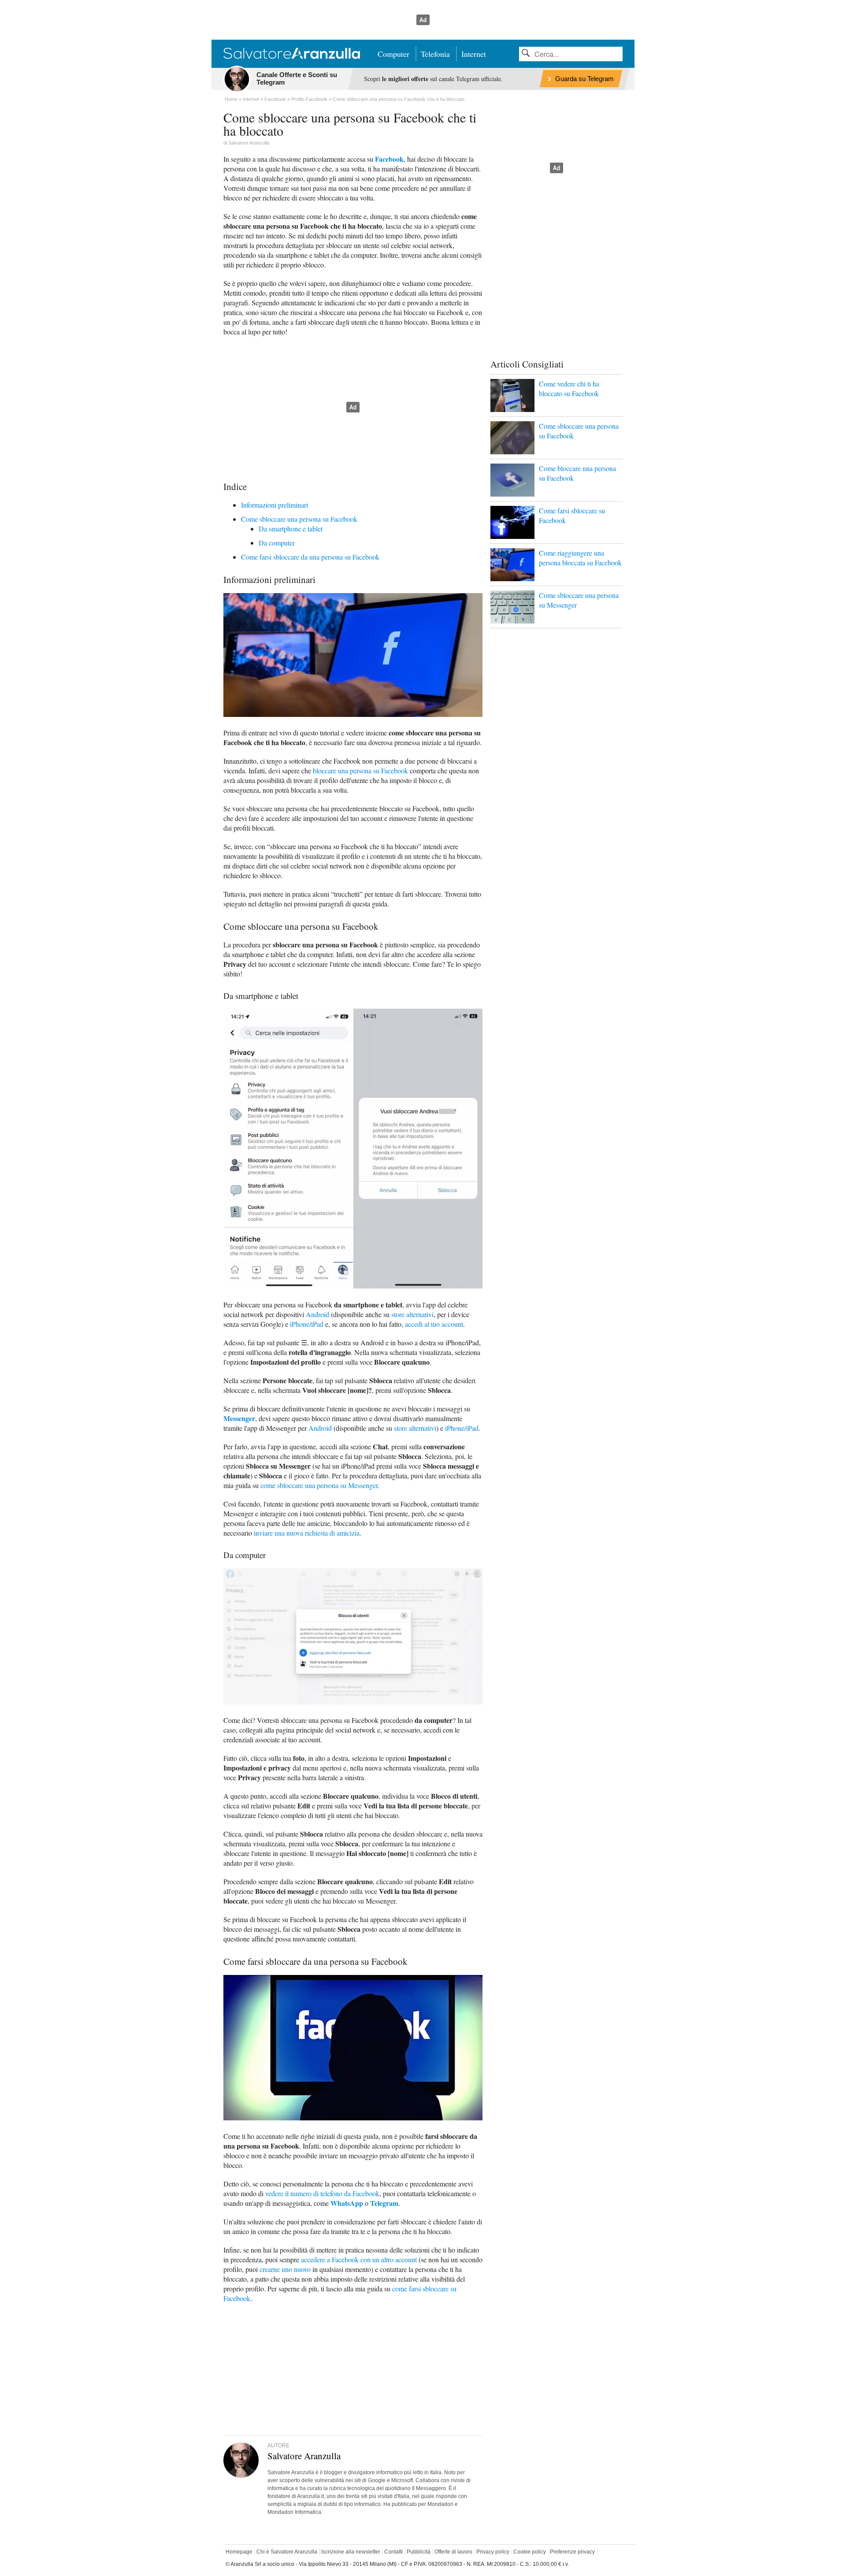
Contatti (393, 2552)
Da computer (277, 543)
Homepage (239, 2552)
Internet (474, 54)
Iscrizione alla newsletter (351, 2552)
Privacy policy (493, 2552)
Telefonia (435, 54)
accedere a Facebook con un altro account (359, 2259)
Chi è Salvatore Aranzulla (287, 2552)
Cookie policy (530, 2552)
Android (317, 1314)
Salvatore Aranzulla (249, 143)
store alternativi (412, 1314)
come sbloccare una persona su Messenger (319, 1485)
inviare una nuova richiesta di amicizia (307, 1533)
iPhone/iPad (307, 1324)
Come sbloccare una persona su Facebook (299, 519)
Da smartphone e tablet (291, 529)
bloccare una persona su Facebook (360, 770)
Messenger (239, 1418)
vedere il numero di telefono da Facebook (322, 2193)
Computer (393, 54)
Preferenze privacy (572, 2552)
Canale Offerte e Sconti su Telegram (297, 78)
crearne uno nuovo (285, 2269)
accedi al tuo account (434, 1324)
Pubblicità (419, 2552)
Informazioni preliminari (275, 505)
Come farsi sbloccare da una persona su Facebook (310, 557)
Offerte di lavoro (453, 2552)
